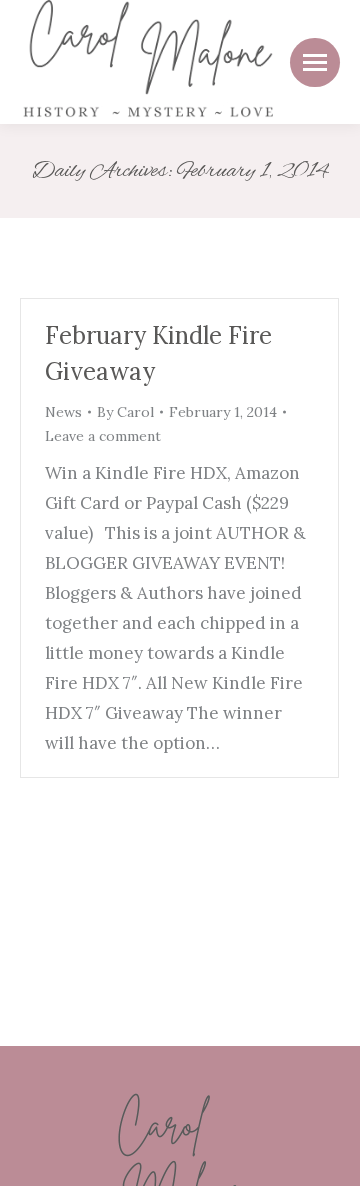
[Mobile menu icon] (315, 62)
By (125, 412)
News (63, 412)
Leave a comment (103, 436)
